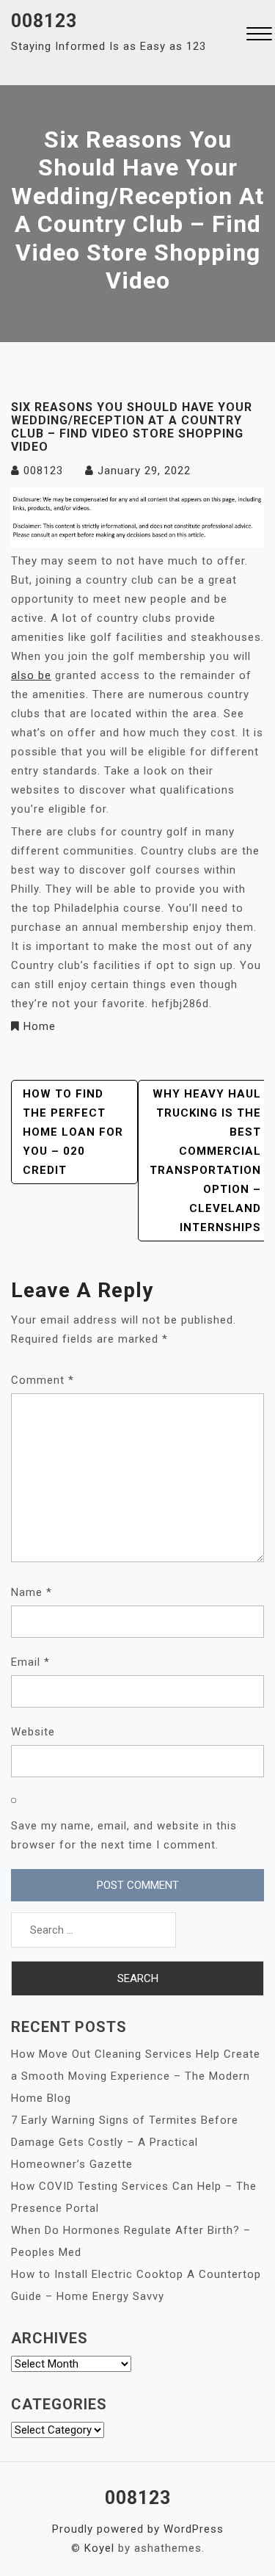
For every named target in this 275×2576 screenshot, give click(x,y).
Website (33, 1732)
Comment (43, 1380)
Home (40, 1026)
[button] (259, 36)
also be (31, 675)
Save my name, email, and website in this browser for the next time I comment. (124, 1835)
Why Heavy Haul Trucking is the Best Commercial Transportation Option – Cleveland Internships (205, 1161)
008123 (44, 21)
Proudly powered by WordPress (138, 2529)
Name (32, 1592)
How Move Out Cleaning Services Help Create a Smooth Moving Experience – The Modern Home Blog (136, 2076)
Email (30, 1662)
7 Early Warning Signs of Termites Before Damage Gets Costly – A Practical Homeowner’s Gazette (125, 2142)
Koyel (99, 2548)
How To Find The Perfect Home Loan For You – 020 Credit (73, 1132)
